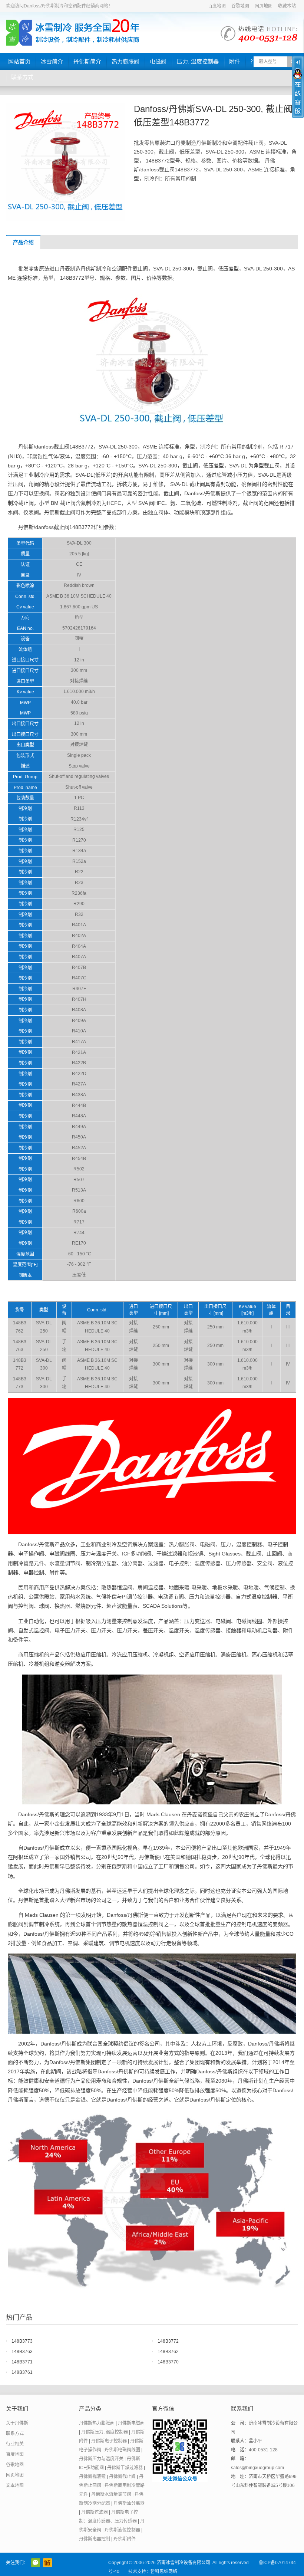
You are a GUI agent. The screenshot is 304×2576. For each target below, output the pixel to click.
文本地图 (15, 2485)
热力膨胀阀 (125, 61)
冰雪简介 (52, 61)
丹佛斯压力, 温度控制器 (105, 2432)
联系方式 (22, 77)
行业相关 (15, 2444)
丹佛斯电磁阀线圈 (122, 2450)
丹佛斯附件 (125, 2539)
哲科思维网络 (164, 2572)
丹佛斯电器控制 (95, 2539)
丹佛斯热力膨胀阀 (97, 2423)
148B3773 (22, 2341)
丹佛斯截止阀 (122, 2477)
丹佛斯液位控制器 (122, 2530)
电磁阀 (158, 61)
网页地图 (264, 6)
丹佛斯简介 (87, 61)
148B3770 (168, 2362)
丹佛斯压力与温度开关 (101, 2459)
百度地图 (217, 6)
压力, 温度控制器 (198, 61)
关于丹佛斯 (17, 2423)
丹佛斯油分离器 (129, 2503)
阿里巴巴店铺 (47, 2563)
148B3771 (22, 2362)
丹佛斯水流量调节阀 (111, 2494)
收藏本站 (287, 6)
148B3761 (22, 2372)
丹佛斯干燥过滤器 (125, 2468)
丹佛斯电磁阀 (131, 2423)
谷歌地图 (240, 6)
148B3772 (168, 2341)
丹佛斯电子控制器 (109, 2441)
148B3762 (168, 2352)
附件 (235, 61)
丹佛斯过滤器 (95, 2512)
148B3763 (22, 2352)
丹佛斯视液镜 (92, 2477)
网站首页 (19, 61)
